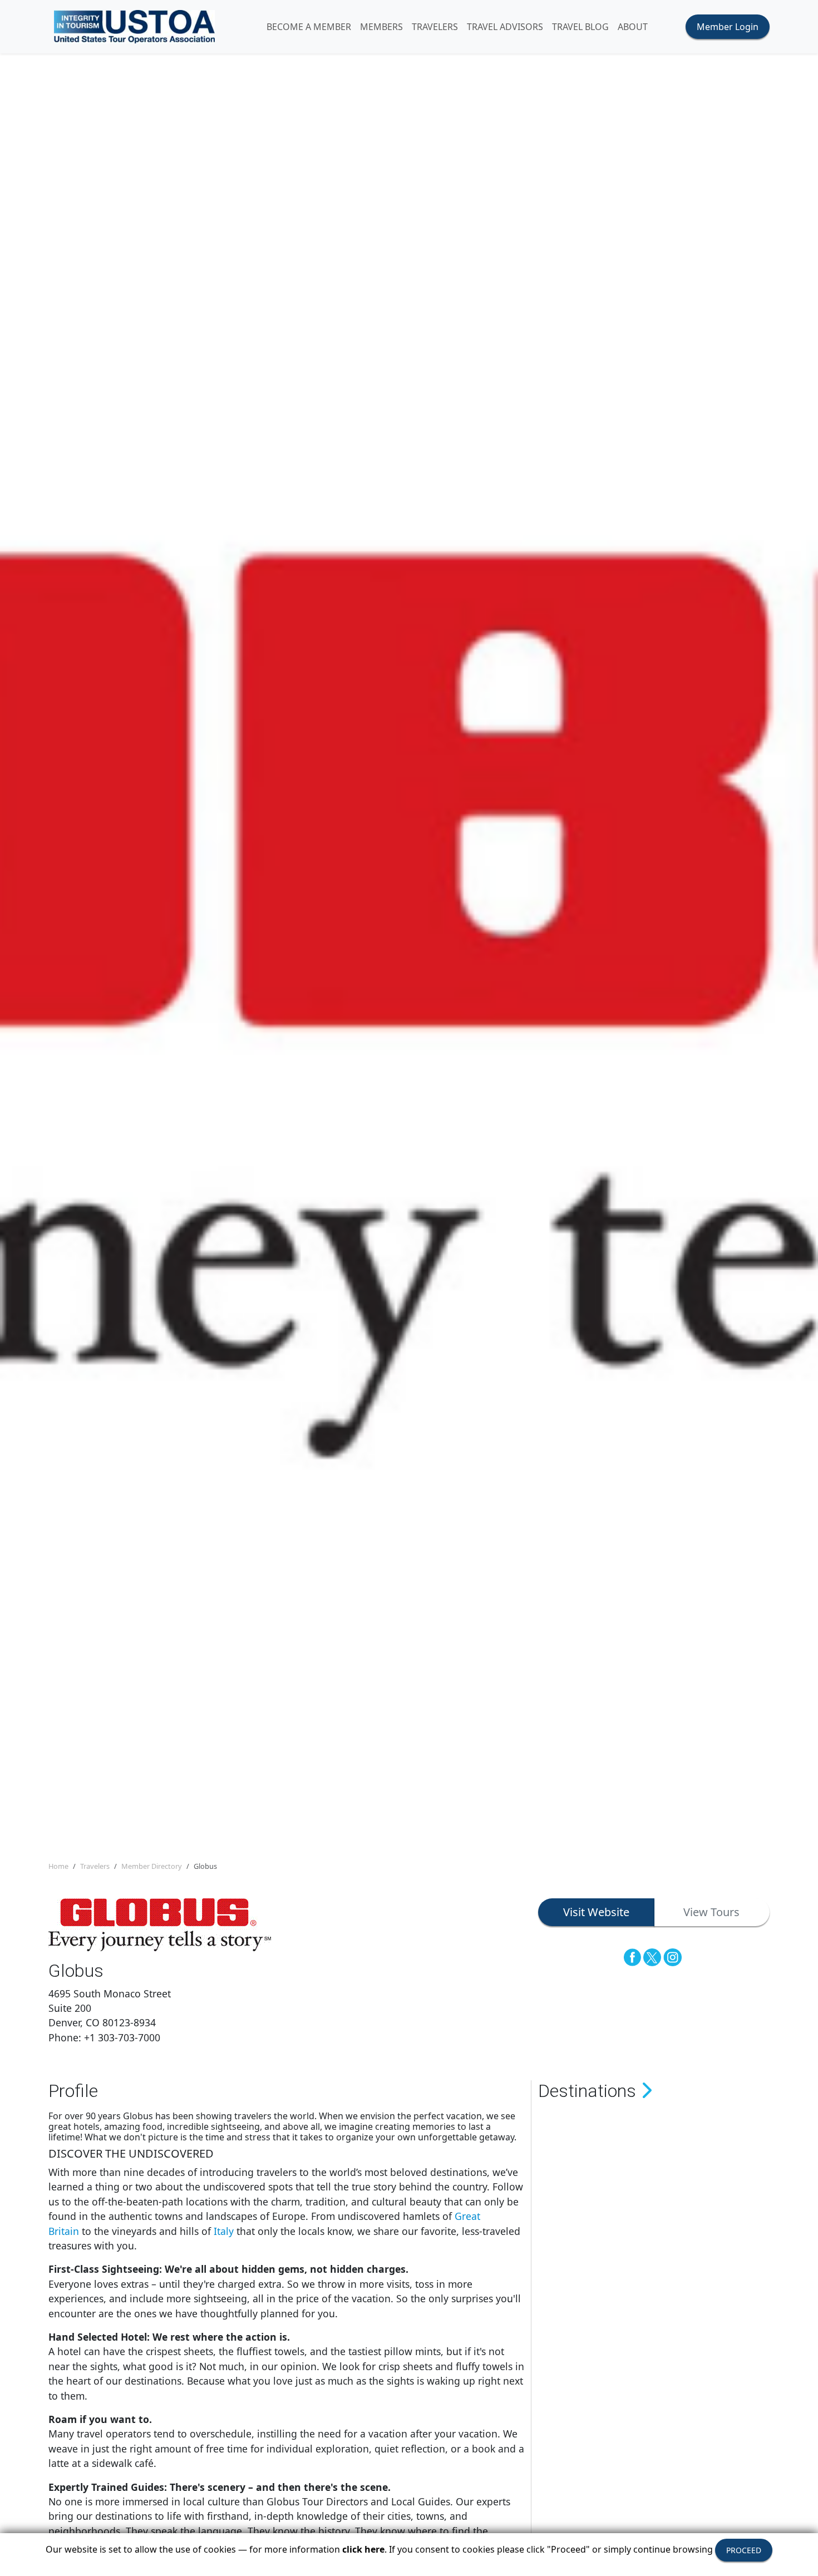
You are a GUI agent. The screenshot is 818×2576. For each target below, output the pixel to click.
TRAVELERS (435, 27)
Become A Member (309, 27)
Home (58, 1866)
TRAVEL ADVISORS (505, 27)
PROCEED (744, 2550)
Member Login (728, 27)
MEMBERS (381, 27)
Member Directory (152, 1866)
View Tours (711, 1912)
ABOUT (633, 27)
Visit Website (596, 1912)
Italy (224, 2231)
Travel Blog (580, 27)
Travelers (95, 1866)
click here (363, 2549)
